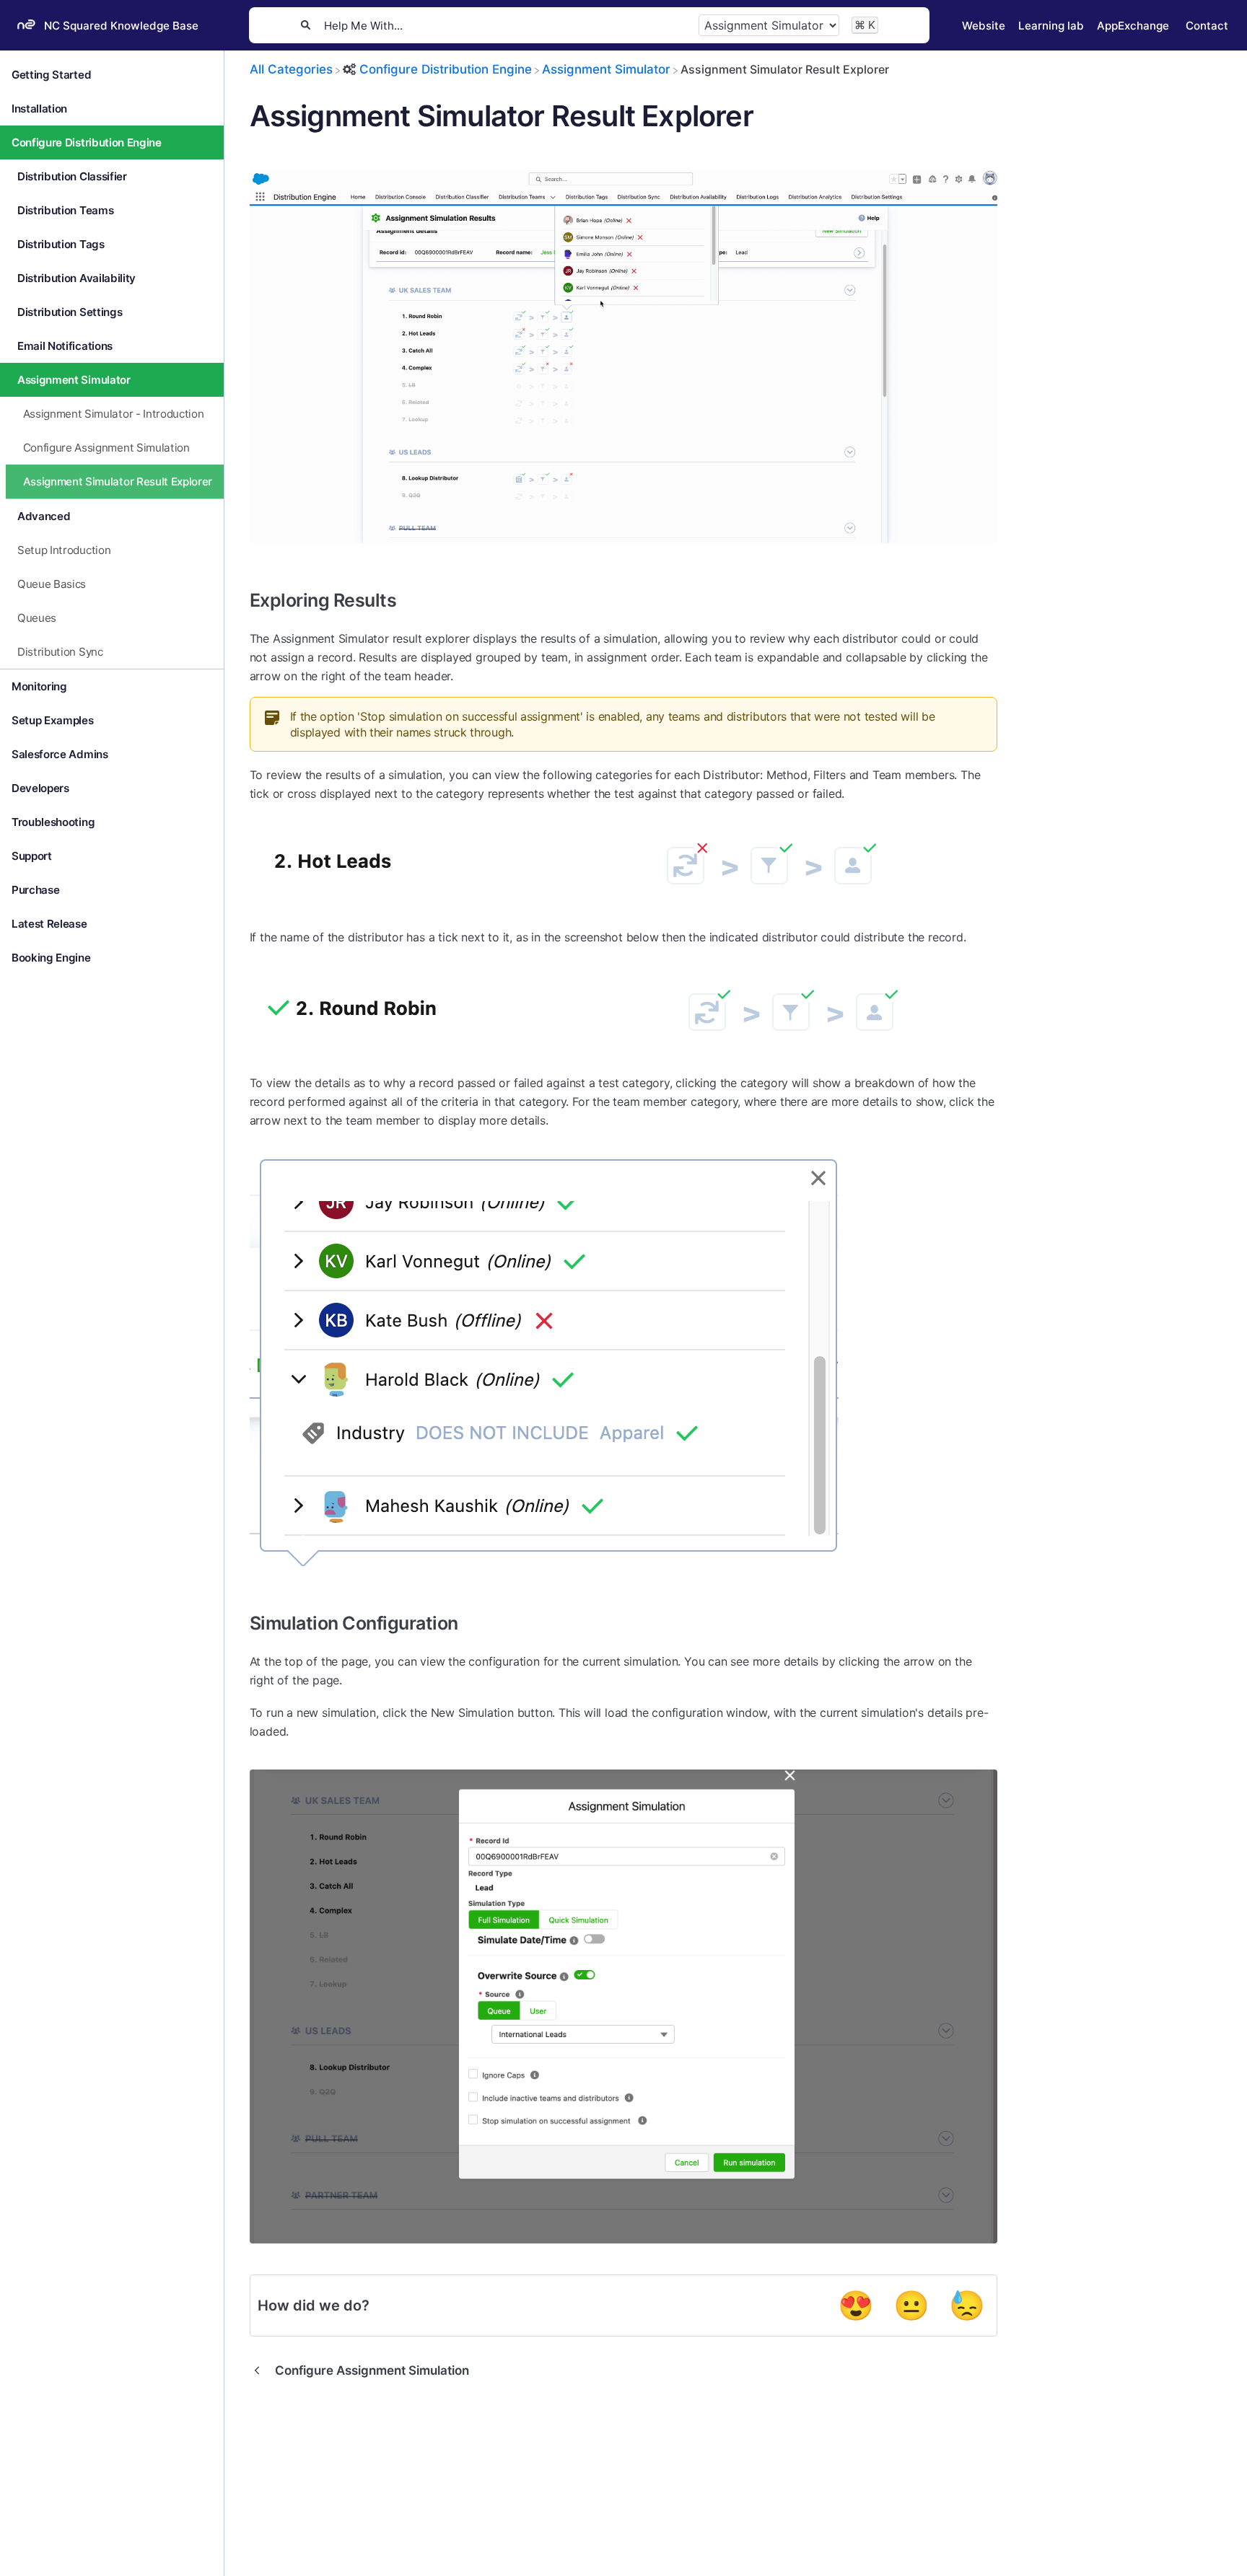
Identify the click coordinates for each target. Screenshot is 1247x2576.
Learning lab (1051, 26)
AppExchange (1133, 26)
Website (984, 26)
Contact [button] (1207, 26)
